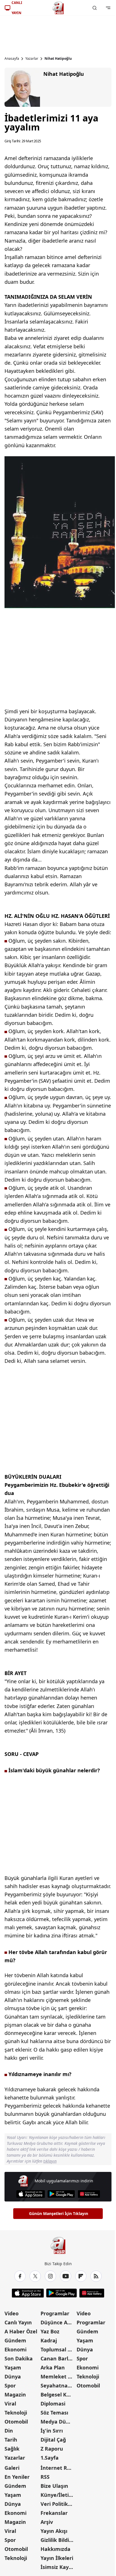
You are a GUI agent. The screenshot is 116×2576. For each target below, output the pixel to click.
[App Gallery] (89, 2194)
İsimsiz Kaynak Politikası (58, 2567)
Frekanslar (54, 2513)
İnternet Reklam (58, 2468)
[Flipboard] (81, 2276)
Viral (10, 2404)
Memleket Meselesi (58, 2376)
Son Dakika (19, 2358)
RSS (45, 2477)
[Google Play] (61, 2194)
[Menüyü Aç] (108, 8)
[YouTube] (66, 2276)
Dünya (13, 2376)
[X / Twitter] (35, 2276)
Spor (10, 2385)
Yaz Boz (50, 2331)
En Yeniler (17, 2477)
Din (9, 2431)
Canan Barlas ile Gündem (58, 2358)
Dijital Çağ (53, 2440)
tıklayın (50, 2161)
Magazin (15, 2395)
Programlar (55, 2313)
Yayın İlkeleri (57, 2558)
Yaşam (13, 2367)
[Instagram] (50, 2276)
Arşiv (47, 2522)
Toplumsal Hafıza (58, 2349)
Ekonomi (15, 2349)
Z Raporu (52, 2449)
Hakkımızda (55, 2549)
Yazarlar (32, 59)
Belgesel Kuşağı (58, 2395)
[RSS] (96, 2276)
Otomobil (16, 2422)
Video (12, 2313)
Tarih (11, 2440)
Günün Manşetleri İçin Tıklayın (59, 2213)
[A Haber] (58, 8)
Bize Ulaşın (54, 2486)
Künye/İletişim (58, 2495)
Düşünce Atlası (58, 2322)
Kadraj (49, 2340)
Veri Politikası (58, 2504)
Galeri (12, 2468)
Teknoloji (16, 2413)
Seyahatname (58, 2385)
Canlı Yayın (18, 2322)
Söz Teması (54, 2413)
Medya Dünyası (58, 2422)
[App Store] (31, 2194)
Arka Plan (53, 2367)
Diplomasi (53, 2404)
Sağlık (12, 2449)
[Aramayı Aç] (95, 8)
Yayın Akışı (54, 2531)
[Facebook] (20, 2276)
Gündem (15, 2340)
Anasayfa (12, 59)
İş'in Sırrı (52, 2431)
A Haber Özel (21, 2331)
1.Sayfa (50, 2458)
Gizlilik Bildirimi (58, 2540)
